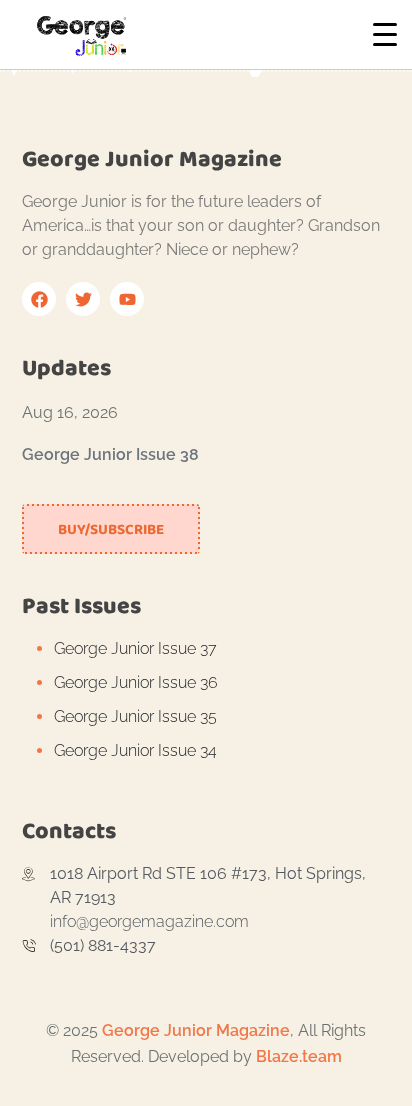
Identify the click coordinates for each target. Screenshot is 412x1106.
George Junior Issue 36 (136, 682)
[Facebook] (39, 299)
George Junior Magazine (196, 1030)
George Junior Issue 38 (110, 454)
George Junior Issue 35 (135, 716)
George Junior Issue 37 (135, 648)
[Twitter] (83, 299)
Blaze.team (299, 1056)
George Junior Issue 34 (135, 750)
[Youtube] (127, 299)
